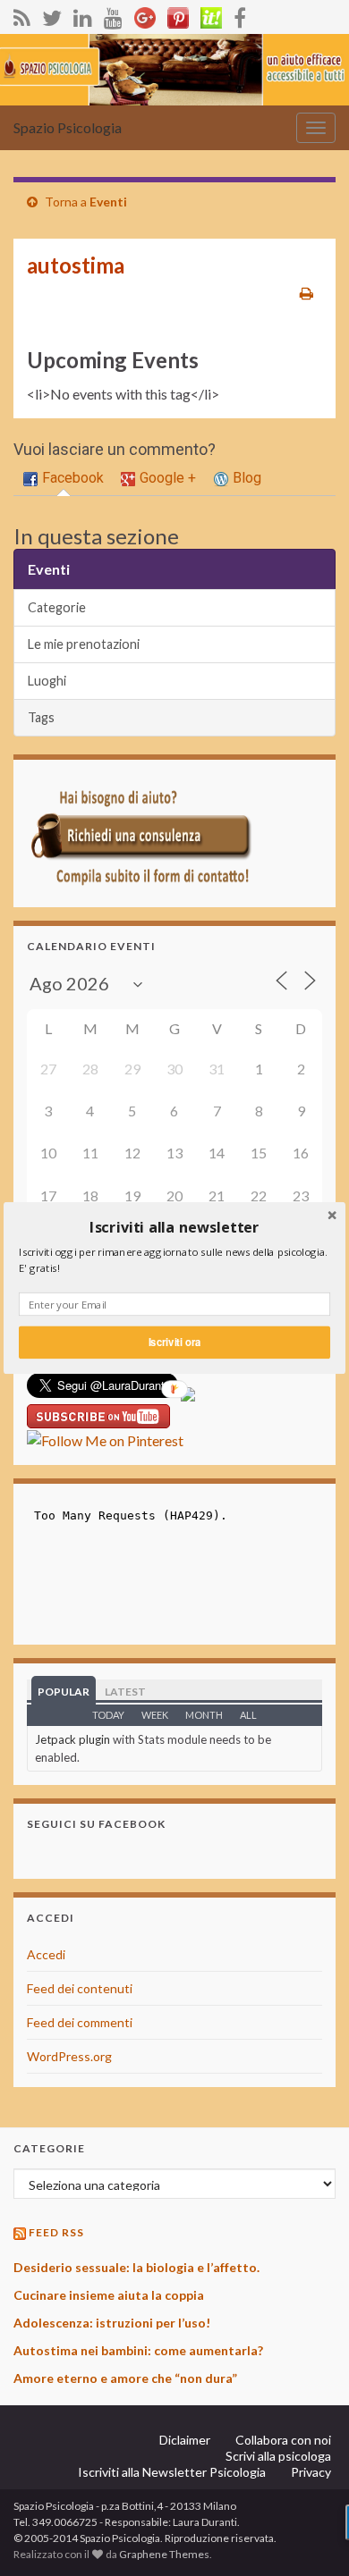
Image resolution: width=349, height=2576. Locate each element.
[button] (174, 1228)
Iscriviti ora (175, 1342)
